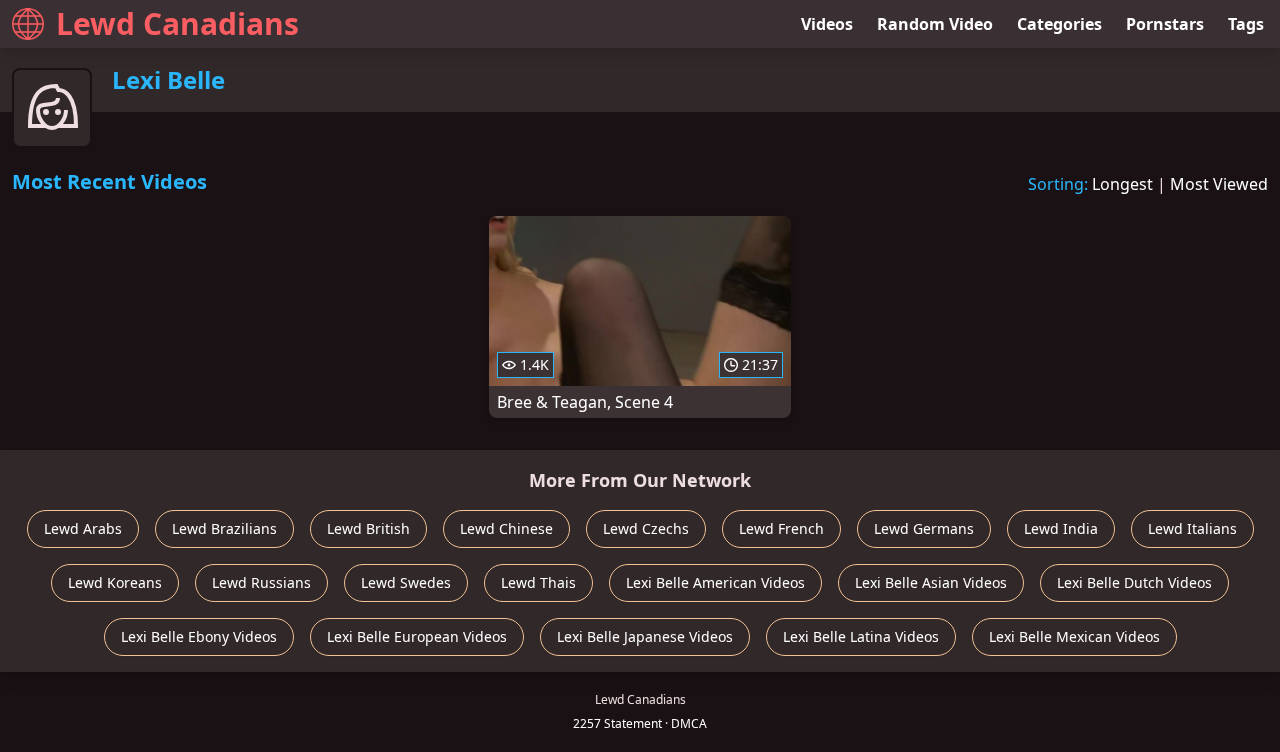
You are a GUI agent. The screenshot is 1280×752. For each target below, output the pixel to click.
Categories (1059, 24)
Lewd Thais (538, 582)
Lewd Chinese (506, 528)
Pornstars (1165, 24)
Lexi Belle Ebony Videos (199, 636)
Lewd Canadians (177, 23)
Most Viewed (1219, 184)
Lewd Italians (1192, 528)
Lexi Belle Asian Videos (931, 582)
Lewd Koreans (115, 582)
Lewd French (781, 528)
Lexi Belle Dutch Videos (1134, 582)
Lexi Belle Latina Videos (861, 636)
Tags (1246, 24)
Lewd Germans (924, 528)
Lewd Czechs (646, 528)
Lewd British (368, 528)
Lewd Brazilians (224, 528)
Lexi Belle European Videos (417, 636)
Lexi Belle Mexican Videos (1074, 636)
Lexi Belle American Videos (715, 582)
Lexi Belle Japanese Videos (645, 636)
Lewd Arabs (83, 528)
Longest (1122, 184)
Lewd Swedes (406, 582)
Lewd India (1061, 528)
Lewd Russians (261, 582)
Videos (827, 24)
